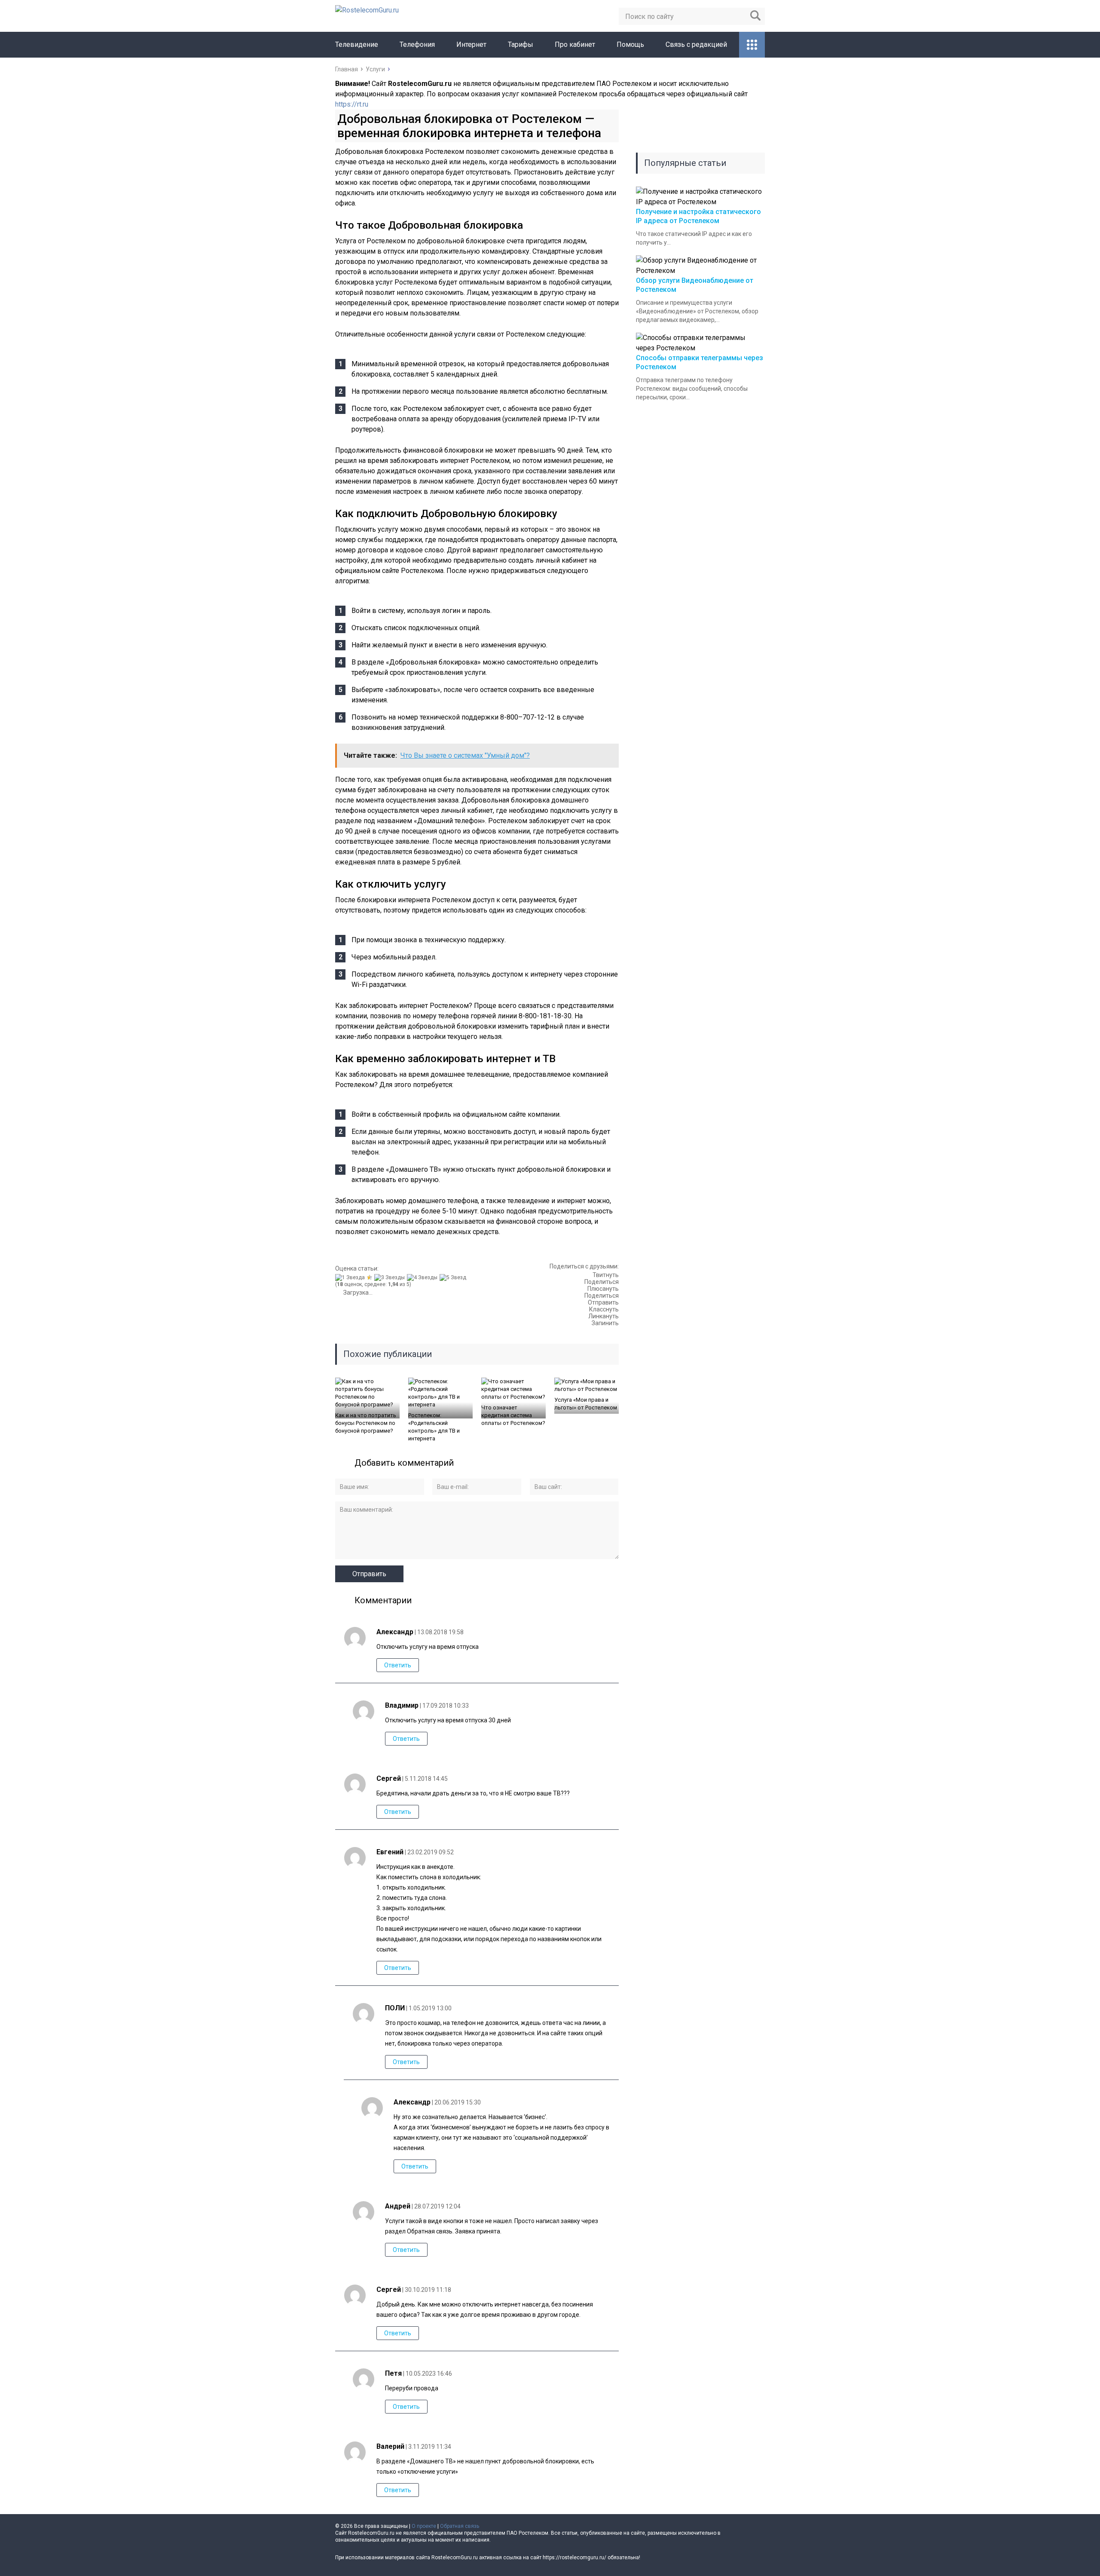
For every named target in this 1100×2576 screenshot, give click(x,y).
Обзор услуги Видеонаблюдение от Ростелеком (695, 285)
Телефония (417, 44)
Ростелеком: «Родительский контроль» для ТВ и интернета (434, 1427)
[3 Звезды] (391, 1277)
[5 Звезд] (454, 1277)
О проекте (424, 2526)
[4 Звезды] (423, 1277)
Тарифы (521, 44)
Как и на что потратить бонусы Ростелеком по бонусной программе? (366, 1423)
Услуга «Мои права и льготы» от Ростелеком (586, 1404)
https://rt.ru (352, 104)
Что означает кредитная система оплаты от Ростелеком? (513, 1415)
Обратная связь (460, 2526)
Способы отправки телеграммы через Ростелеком (700, 362)
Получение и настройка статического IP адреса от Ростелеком (698, 216)
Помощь (630, 44)
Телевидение (357, 44)
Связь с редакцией (696, 44)
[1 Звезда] (351, 1277)
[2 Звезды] (371, 1277)
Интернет (471, 44)
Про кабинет (575, 44)
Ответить (398, 1665)
